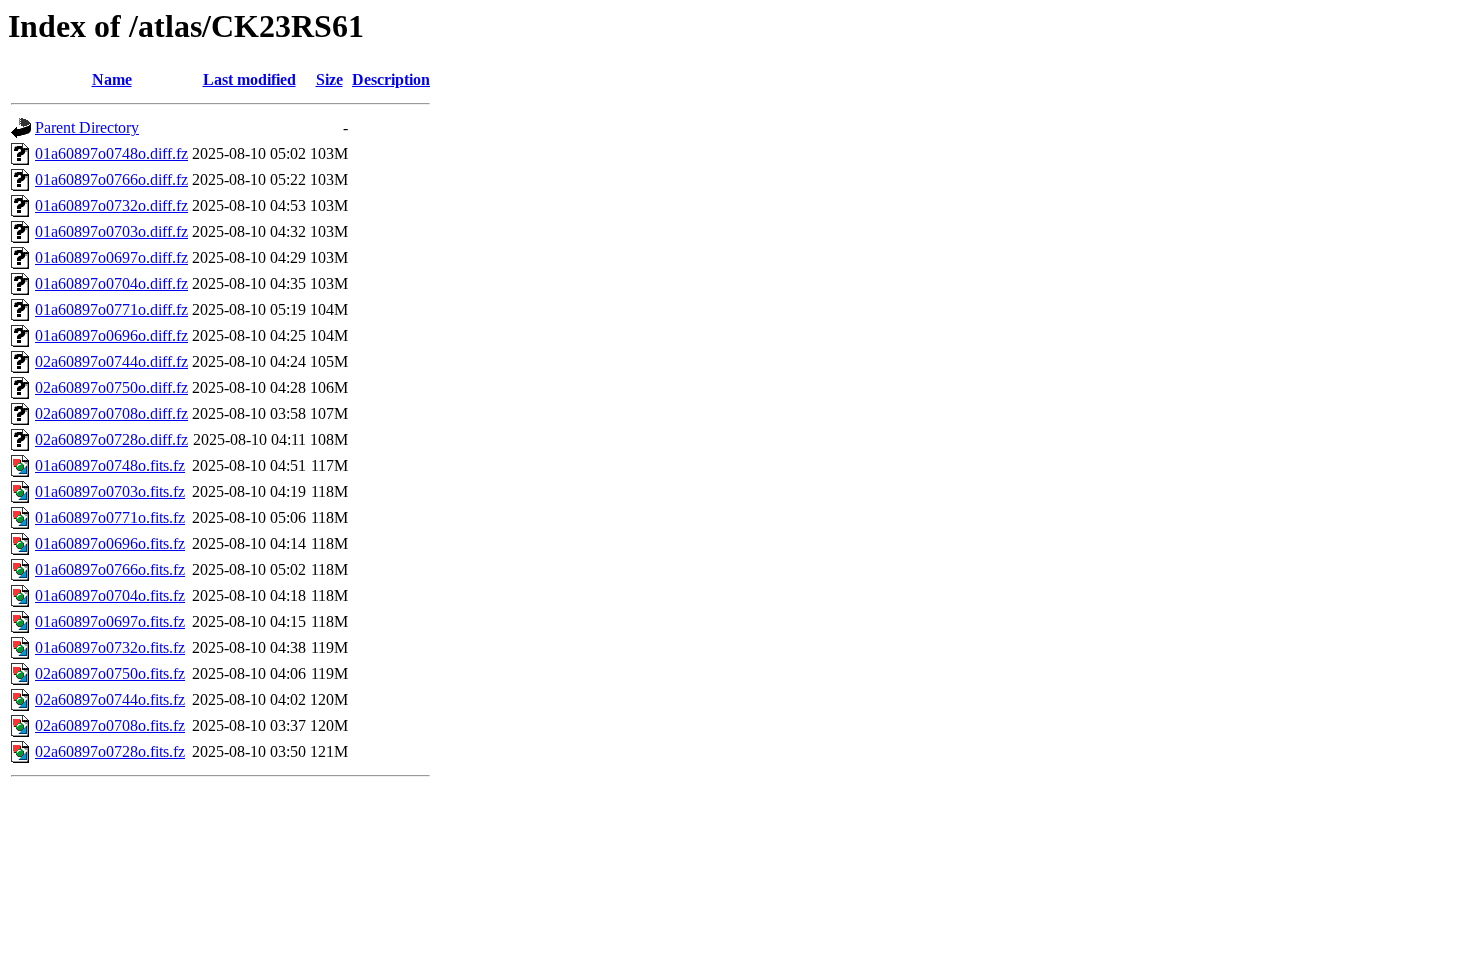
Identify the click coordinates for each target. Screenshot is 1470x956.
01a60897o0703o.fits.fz (110, 491)
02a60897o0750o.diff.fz (111, 387)
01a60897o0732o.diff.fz (111, 205)
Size (329, 79)
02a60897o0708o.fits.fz (110, 725)
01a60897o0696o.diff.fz (111, 335)
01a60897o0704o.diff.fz (111, 283)
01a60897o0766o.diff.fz (111, 179)
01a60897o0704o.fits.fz (110, 595)
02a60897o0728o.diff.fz (111, 439)
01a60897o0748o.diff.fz (111, 153)
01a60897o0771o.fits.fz (110, 517)
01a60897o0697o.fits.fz (110, 621)
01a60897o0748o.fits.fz (110, 465)
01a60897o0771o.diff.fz (111, 309)
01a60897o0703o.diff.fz (111, 231)
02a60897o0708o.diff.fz (111, 413)
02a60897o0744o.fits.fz (110, 699)
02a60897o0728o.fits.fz (110, 751)
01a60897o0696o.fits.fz (110, 543)
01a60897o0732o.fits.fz (110, 647)
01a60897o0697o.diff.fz (111, 257)
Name (112, 79)
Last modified (249, 79)
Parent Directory (87, 127)
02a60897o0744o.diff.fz (111, 361)
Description (391, 79)
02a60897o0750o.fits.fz (110, 673)
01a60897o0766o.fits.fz (110, 569)
